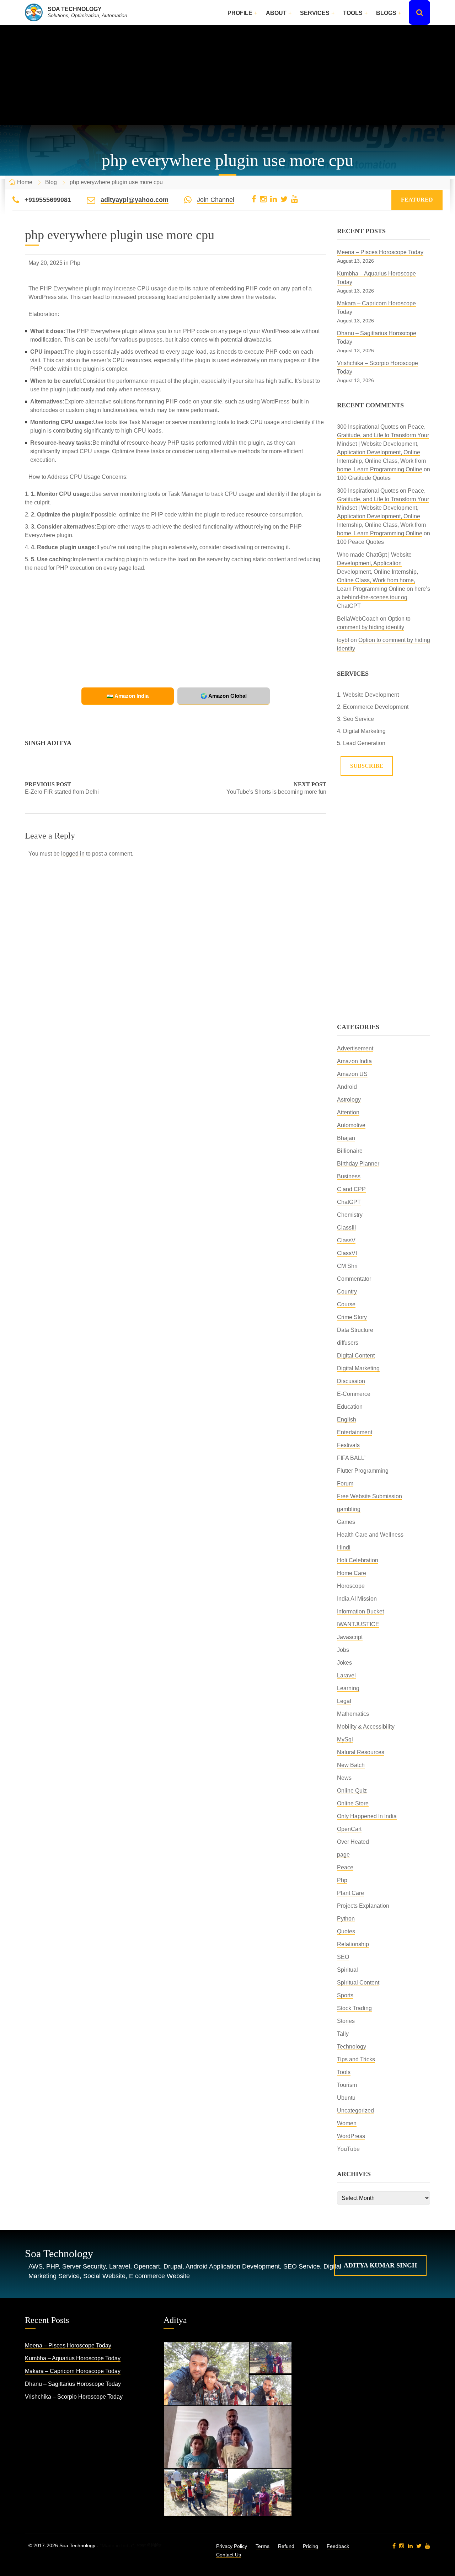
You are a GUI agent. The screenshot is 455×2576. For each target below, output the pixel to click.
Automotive (351, 1125)
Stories (346, 2021)
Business (349, 1176)
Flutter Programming (363, 1471)
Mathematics (353, 1714)
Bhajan (346, 1138)
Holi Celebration (358, 1560)
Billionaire (350, 1151)
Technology (352, 2047)
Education (350, 1407)
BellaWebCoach (358, 619)
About (276, 13)
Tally (343, 2034)
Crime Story (352, 1317)
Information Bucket (360, 1611)
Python (346, 1919)
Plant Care (350, 1893)
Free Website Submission (370, 1496)
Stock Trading (354, 2008)
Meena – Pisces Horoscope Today (380, 252)
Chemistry (350, 1215)
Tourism (347, 2085)
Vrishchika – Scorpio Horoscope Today (74, 2397)
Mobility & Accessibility (366, 1727)
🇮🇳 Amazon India (128, 696)
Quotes (346, 1931)
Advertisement (355, 1048)
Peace (345, 1867)
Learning (348, 1688)
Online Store (353, 1803)
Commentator (354, 1279)
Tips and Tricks (356, 2059)
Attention (348, 1112)
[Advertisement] (227, 75)
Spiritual (347, 1970)
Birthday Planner (358, 1164)
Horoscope (351, 1586)
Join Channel (216, 200)
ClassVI (347, 1253)
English (347, 1420)
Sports (345, 1995)
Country (347, 1292)
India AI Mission (357, 1599)
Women (347, 2123)
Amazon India (354, 1061)
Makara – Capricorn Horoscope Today (73, 2371)
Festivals (348, 1445)
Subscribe (367, 766)
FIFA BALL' (351, 1458)
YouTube (348, 2149)
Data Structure (355, 1330)
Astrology (349, 1100)
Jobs (343, 1650)
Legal (344, 1701)
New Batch (351, 1765)
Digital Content (356, 1356)
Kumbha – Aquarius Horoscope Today (73, 2358)
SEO (343, 1957)
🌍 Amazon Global (224, 696)
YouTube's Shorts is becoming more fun (276, 792)
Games (346, 1522)
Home (25, 182)
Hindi (344, 1547)
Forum (345, 1484)
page (343, 1855)
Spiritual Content (358, 1983)
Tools (353, 13)
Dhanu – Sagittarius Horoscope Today (73, 2384)
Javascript (350, 1637)
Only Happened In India (367, 1816)
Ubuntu (346, 2098)
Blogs (386, 13)
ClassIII (346, 1228)
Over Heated (353, 1842)
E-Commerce (354, 1394)
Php (75, 263)
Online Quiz (352, 1791)
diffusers (348, 1343)
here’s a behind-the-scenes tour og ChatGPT (384, 597)
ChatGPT (349, 1202)
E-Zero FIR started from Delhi (62, 792)
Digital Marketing (358, 1368)
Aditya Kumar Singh (380, 2265)
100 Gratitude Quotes (364, 478)
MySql (345, 1739)
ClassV (346, 1240)
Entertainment (355, 1432)
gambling (349, 1509)
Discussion (351, 1381)
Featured (417, 200)
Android (347, 1087)
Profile (240, 13)
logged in (73, 854)
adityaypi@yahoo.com (135, 200)
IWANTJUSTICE (358, 1624)
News (344, 1778)
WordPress (351, 2136)
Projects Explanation (363, 1906)
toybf (343, 640)
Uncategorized (355, 2111)
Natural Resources (361, 1752)
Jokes (344, 1663)
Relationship (353, 1944)
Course (346, 1304)
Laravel (346, 1675)
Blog (51, 182)
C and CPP (351, 1189)
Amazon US (352, 1074)
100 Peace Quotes (360, 542)
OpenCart (349, 1829)
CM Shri (347, 1266)
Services (315, 13)
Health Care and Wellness (370, 1535)
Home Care (352, 1573)
